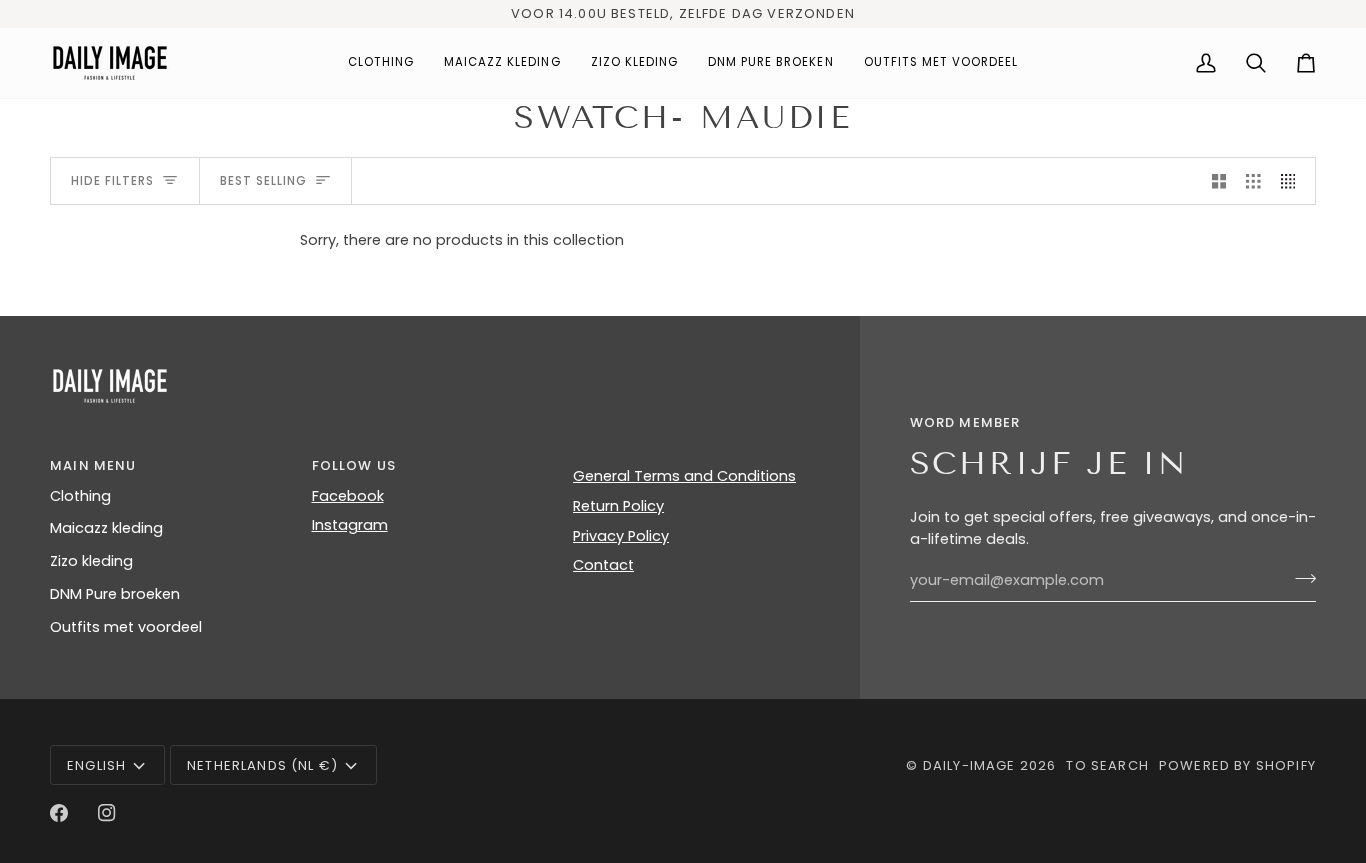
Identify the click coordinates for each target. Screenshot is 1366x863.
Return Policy (618, 506)
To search (1107, 765)
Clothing (80, 496)
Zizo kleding (91, 561)
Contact (603, 565)
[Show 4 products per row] (1293, 181)
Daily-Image (969, 765)
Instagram (350, 525)
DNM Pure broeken (115, 594)
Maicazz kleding (106, 528)
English (96, 765)
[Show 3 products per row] (1253, 181)
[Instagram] (107, 813)
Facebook (348, 496)
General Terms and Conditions (684, 476)
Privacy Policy (621, 536)
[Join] (1299, 578)
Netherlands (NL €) (262, 765)
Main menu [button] (93, 465)
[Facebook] (59, 813)
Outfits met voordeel (126, 627)
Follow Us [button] (354, 465)
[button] (381, 63)
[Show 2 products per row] (1219, 181)
